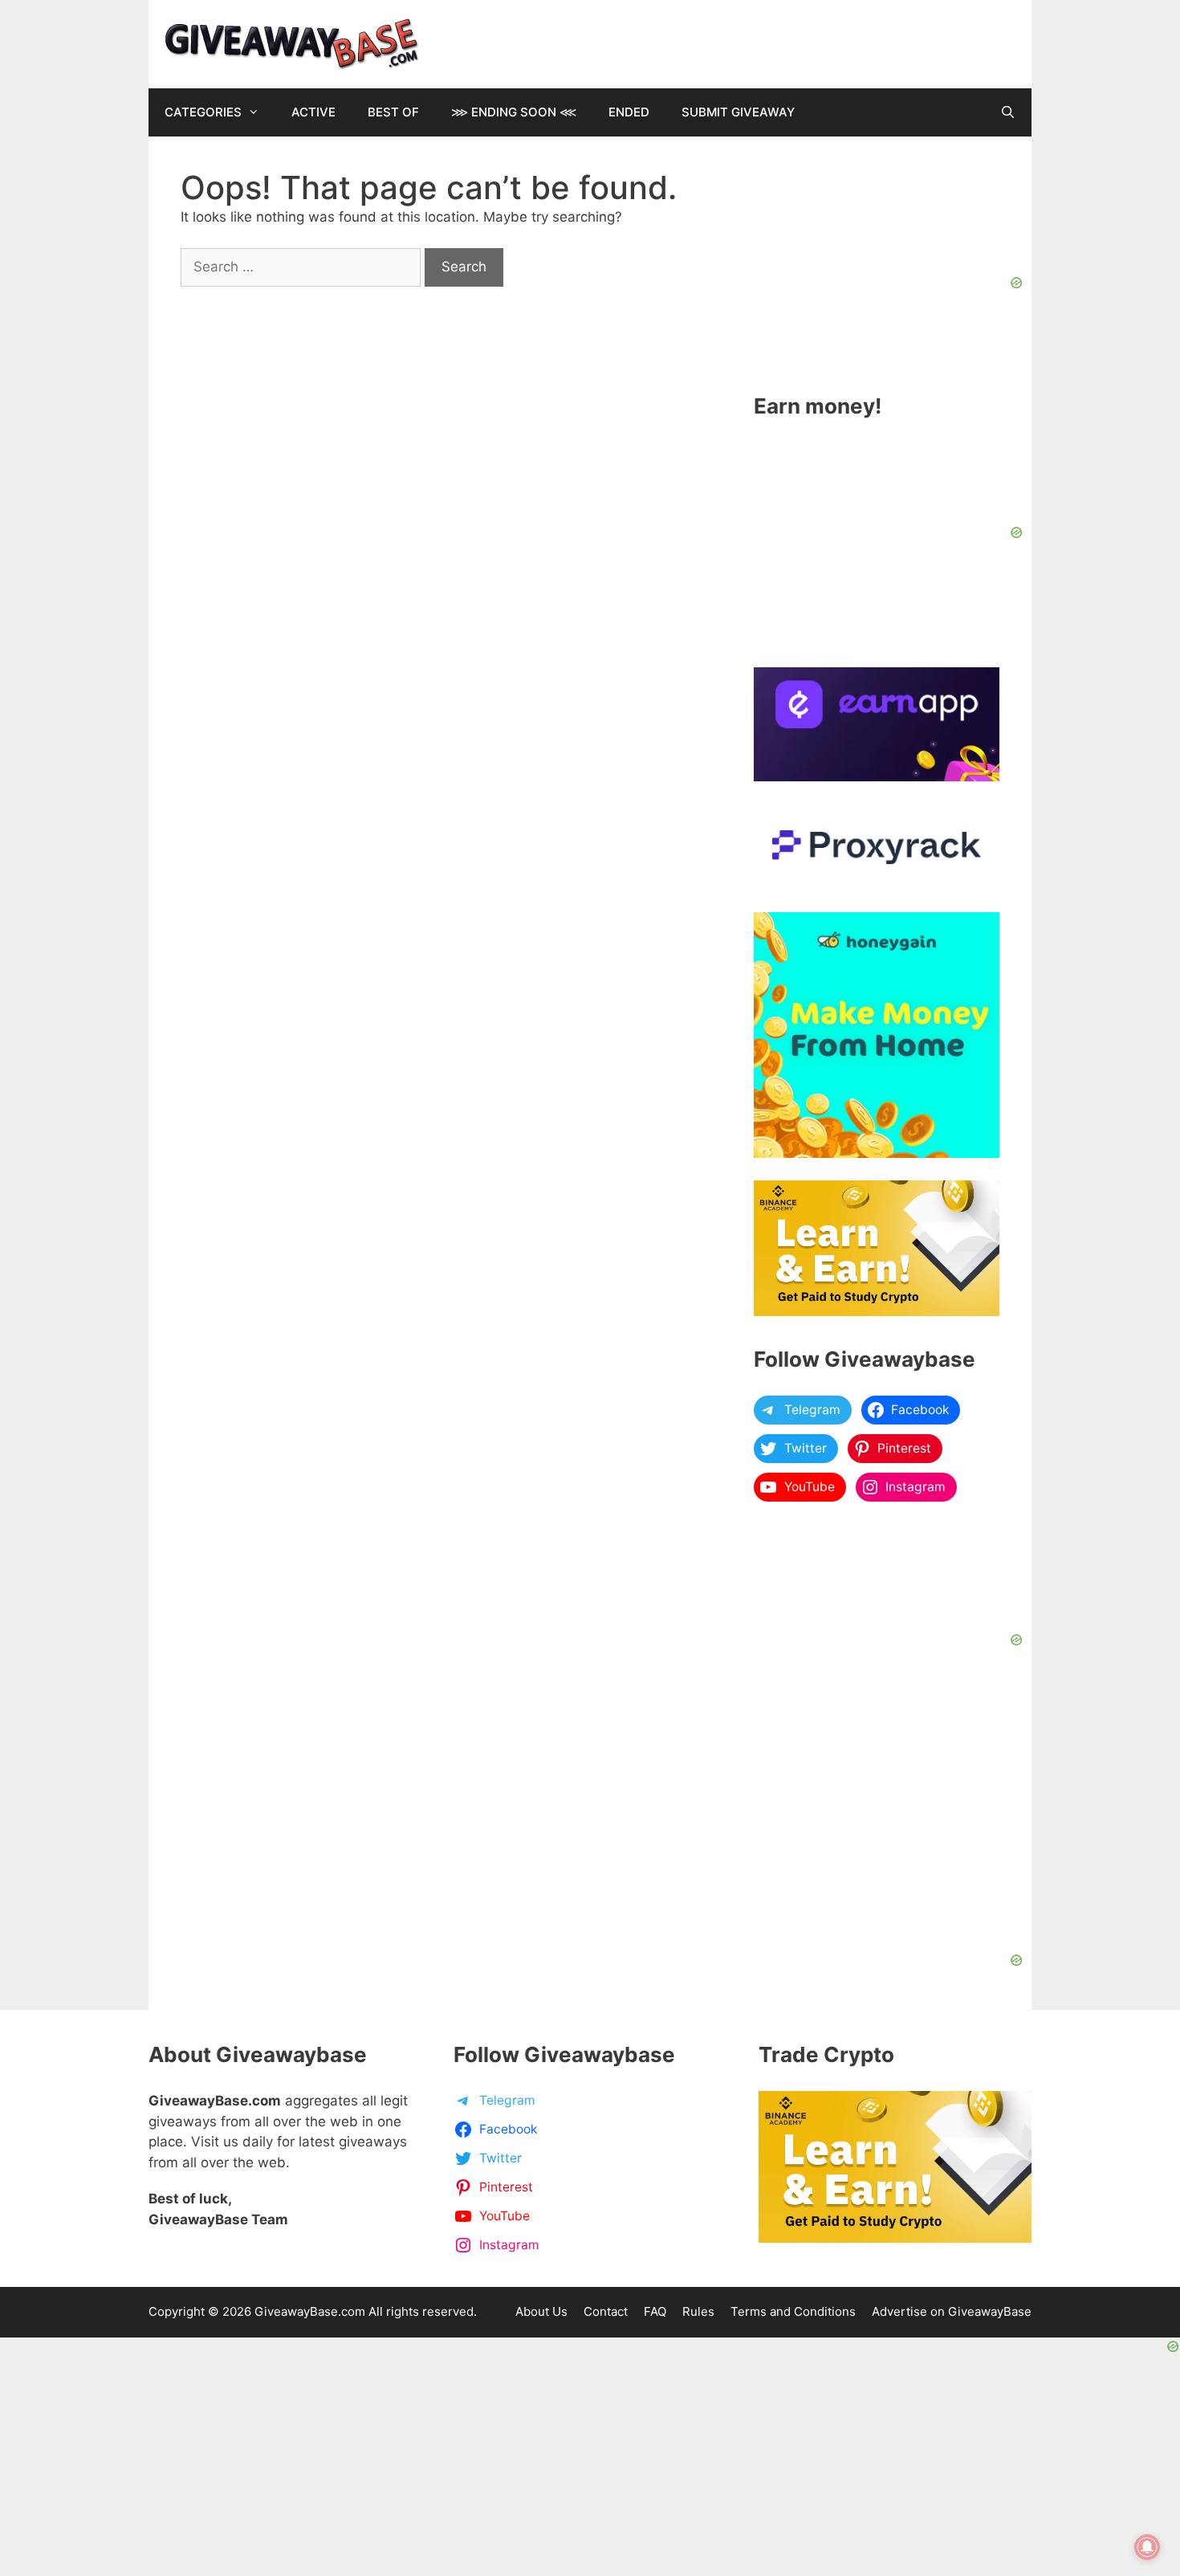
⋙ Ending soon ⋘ (514, 112)
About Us (541, 2311)
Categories (203, 112)
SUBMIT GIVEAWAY (738, 112)
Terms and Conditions (793, 2311)
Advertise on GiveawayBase (952, 2311)
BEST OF (393, 112)
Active (313, 112)
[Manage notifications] (1147, 2547)
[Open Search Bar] (1008, 112)
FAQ (655, 2311)
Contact (606, 2311)
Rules (698, 2311)
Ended (629, 112)
